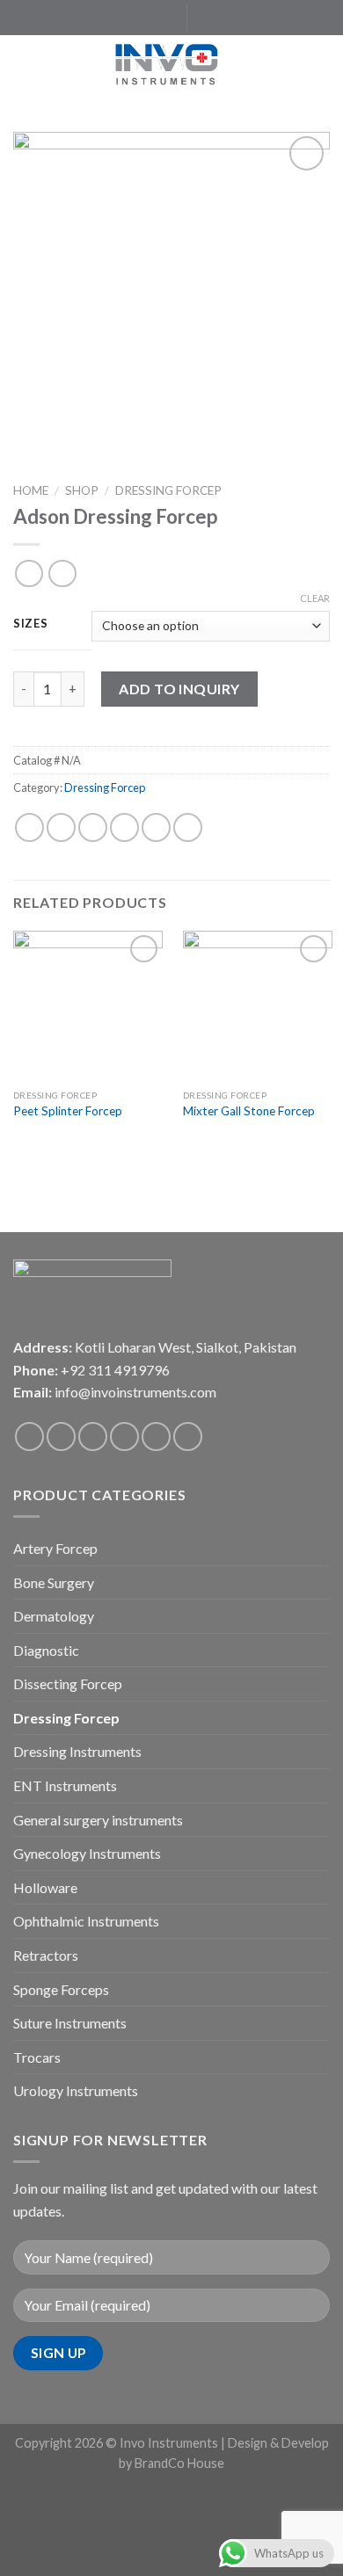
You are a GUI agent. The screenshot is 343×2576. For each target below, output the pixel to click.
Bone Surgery (54, 1582)
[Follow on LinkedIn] (165, 18)
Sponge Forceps (61, 1989)
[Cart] (321, 66)
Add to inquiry (179, 689)
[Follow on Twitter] (132, 18)
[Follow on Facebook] (99, 18)
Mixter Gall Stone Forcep (249, 1111)
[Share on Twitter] (93, 827)
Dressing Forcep (168, 490)
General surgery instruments (98, 1820)
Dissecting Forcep (68, 1683)
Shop (82, 490)
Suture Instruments (70, 2023)
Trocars (37, 2057)
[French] (228, 15)
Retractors (46, 1955)
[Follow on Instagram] (115, 18)
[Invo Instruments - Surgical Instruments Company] (171, 66)
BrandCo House (179, 2463)
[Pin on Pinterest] (156, 827)
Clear (315, 598)
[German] (245, 15)
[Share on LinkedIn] (188, 827)
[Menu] (24, 65)
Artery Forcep (55, 1548)
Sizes (31, 624)
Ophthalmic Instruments (86, 1921)
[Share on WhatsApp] (29, 827)
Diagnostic (46, 1650)
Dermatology (54, 1616)
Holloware (45, 1887)
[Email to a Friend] (124, 827)
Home (31, 490)
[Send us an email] (149, 18)
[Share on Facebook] (61, 827)
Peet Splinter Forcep (68, 1111)
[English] (210, 15)
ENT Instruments (65, 1785)
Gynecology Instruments (87, 1853)
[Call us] (156, 1437)
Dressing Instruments (77, 1751)
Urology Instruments (76, 2090)
